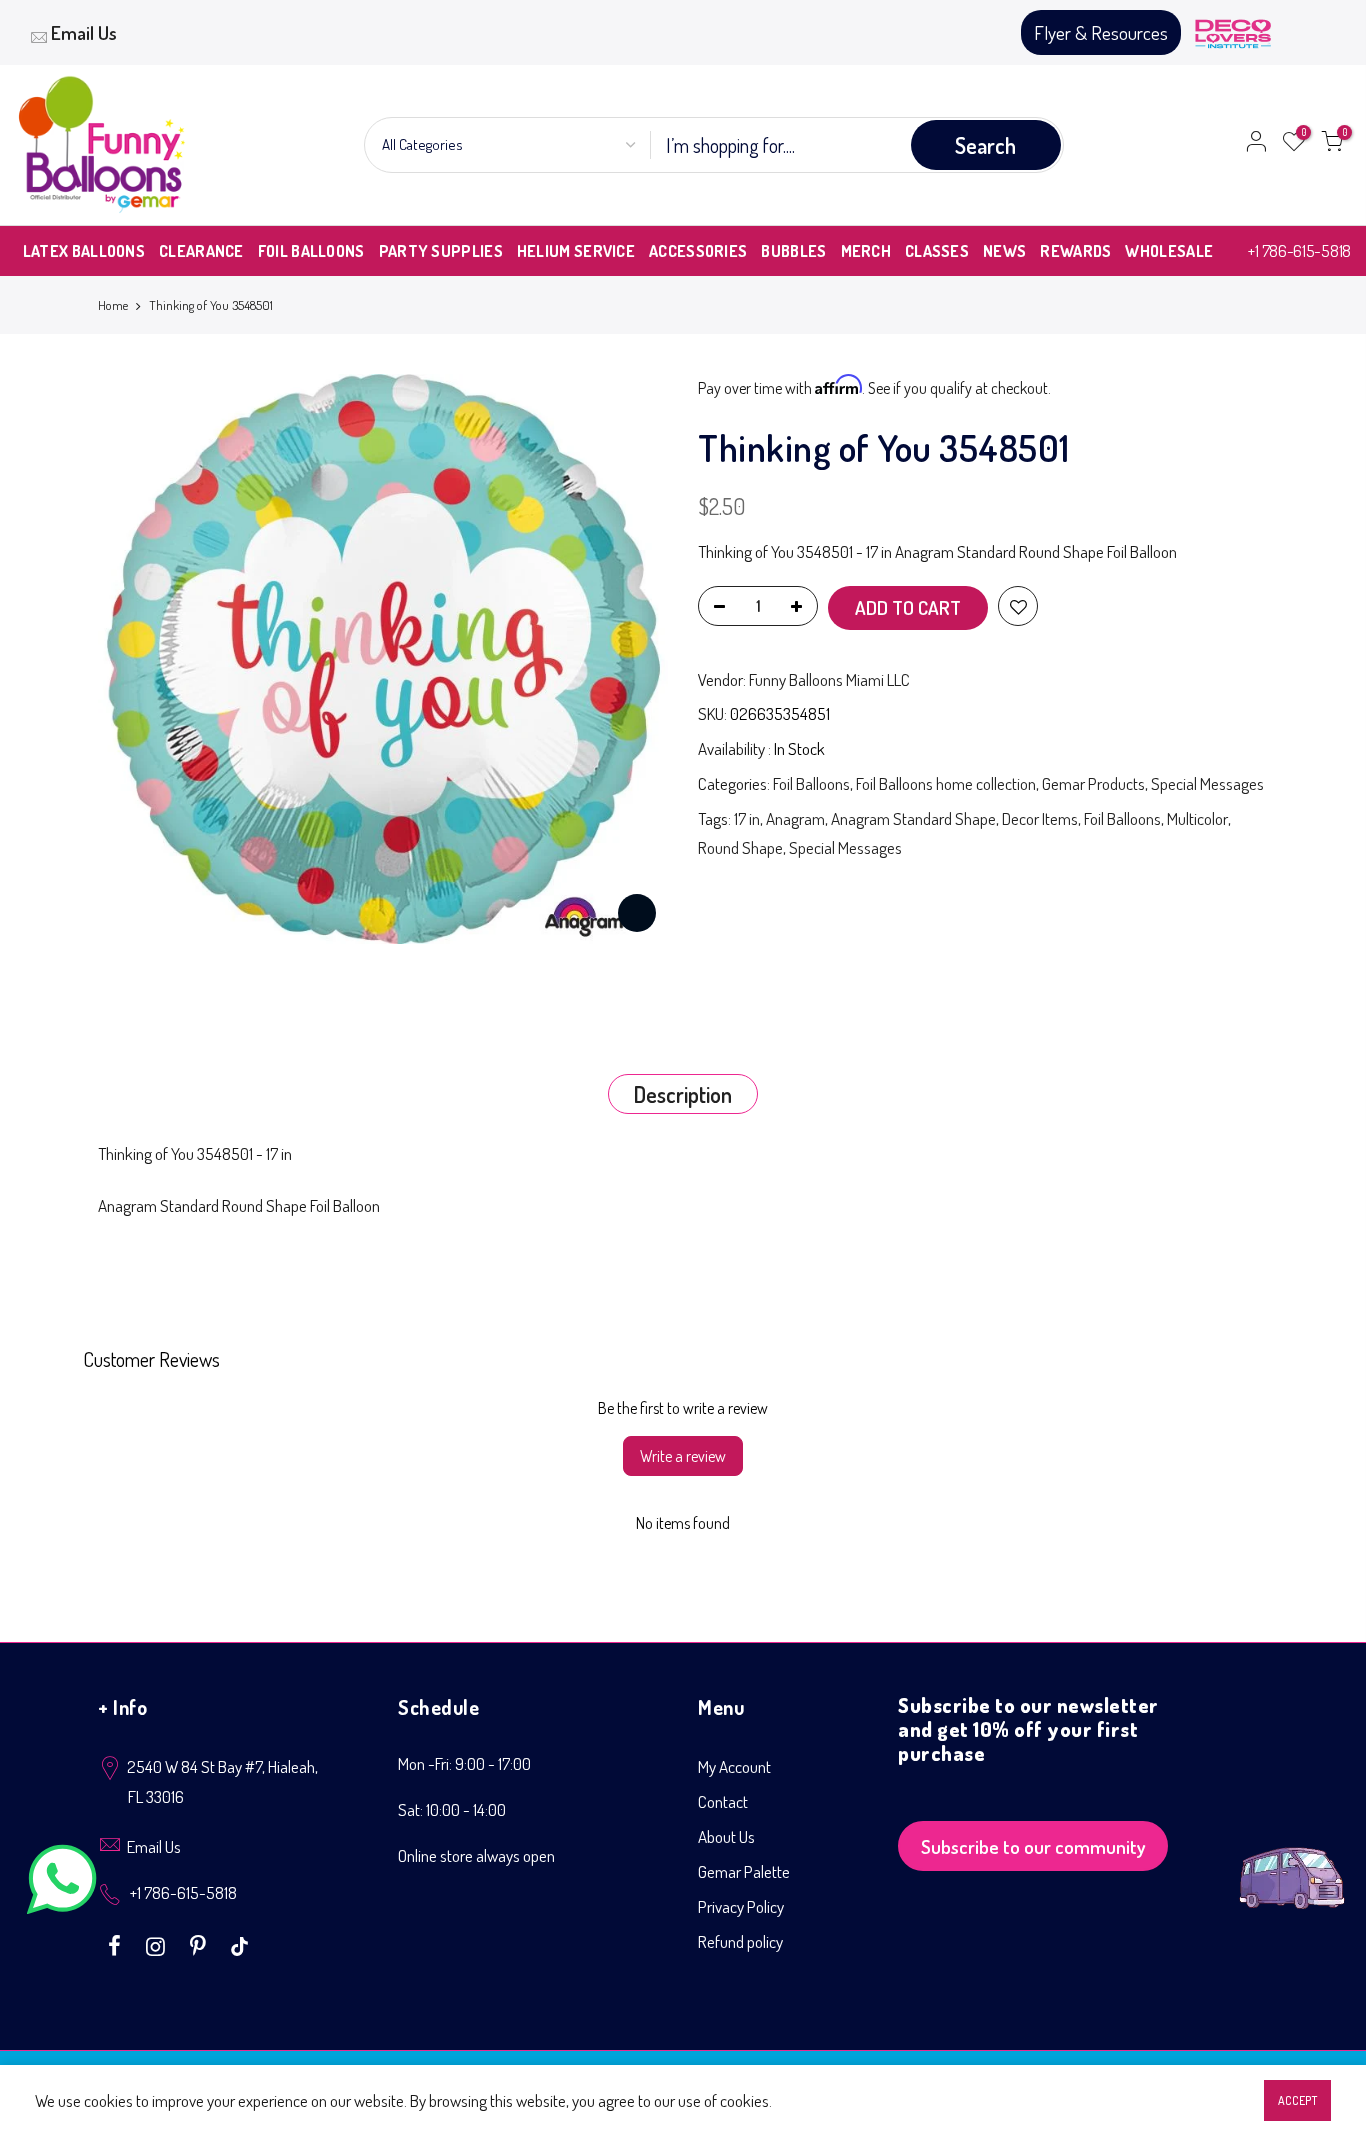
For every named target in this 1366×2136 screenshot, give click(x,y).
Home (113, 305)
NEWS (1004, 251)
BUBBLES (793, 251)
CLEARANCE (201, 251)
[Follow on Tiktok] (239, 1944)
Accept (1297, 2100)
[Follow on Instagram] (158, 1944)
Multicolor (1197, 818)
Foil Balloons (811, 783)
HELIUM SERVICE (576, 251)
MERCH (866, 251)
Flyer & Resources (1101, 32)
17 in (747, 818)
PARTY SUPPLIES (441, 251)
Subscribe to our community (1033, 1846)
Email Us (84, 32)
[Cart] (1332, 145)
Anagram (795, 818)
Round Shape (740, 847)
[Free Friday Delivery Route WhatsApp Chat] (1292, 1862)
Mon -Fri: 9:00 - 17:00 (464, 1763)
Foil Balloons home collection (946, 783)
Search (985, 145)
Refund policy (740, 1941)
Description (683, 1094)
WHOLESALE (1169, 251)
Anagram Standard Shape (913, 818)
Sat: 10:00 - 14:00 (452, 1809)
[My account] (1256, 145)
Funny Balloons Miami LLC (829, 679)
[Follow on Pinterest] (200, 1944)
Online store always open (476, 1855)
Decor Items (1040, 818)
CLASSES (937, 251)
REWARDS (1075, 251)
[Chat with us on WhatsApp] (62, 1883)
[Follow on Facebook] (117, 1944)
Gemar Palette (744, 1871)
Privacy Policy (741, 1906)
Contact (723, 1801)
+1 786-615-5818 (1299, 250)
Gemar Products (1093, 783)
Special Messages (1207, 783)
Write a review (683, 1456)
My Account (734, 1766)
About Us (726, 1836)
